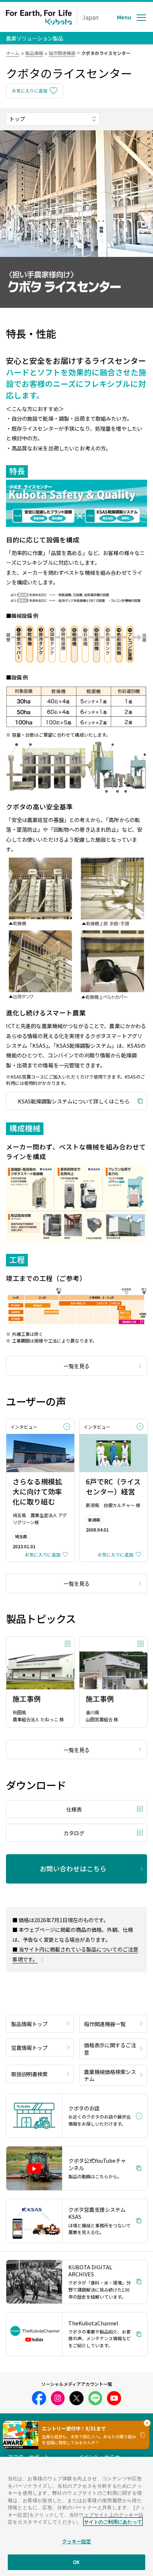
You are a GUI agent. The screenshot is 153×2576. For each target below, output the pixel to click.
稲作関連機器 (62, 53)
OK (76, 2562)
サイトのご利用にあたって (113, 2522)
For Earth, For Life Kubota (39, 17)
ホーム (13, 53)
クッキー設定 (77, 2541)
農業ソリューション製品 (35, 38)
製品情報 (34, 53)
